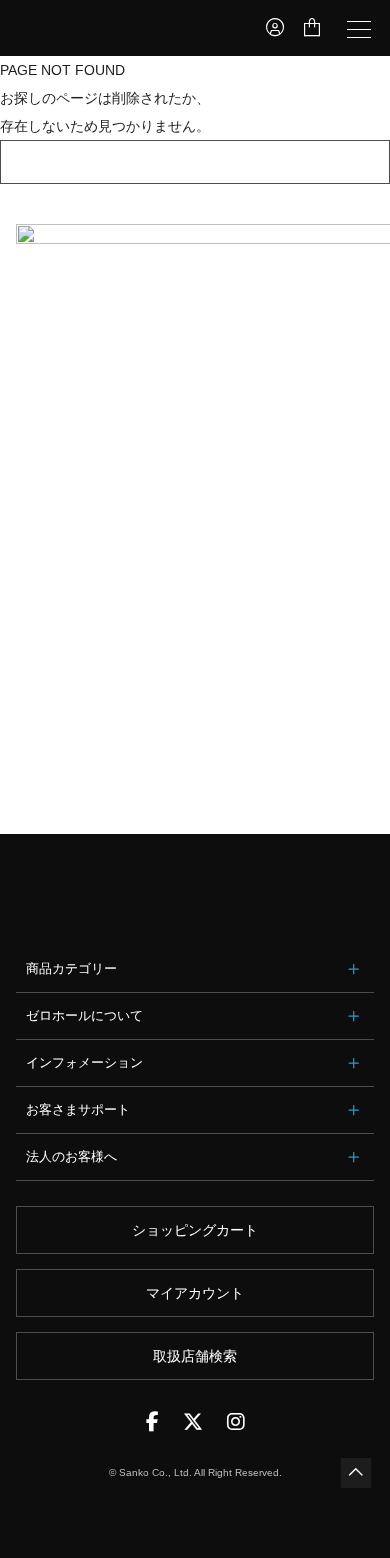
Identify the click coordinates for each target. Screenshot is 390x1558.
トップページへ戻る (195, 162)
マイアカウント (195, 1293)
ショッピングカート (195, 1230)
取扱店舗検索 (195, 1356)
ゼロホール (96, 28)
